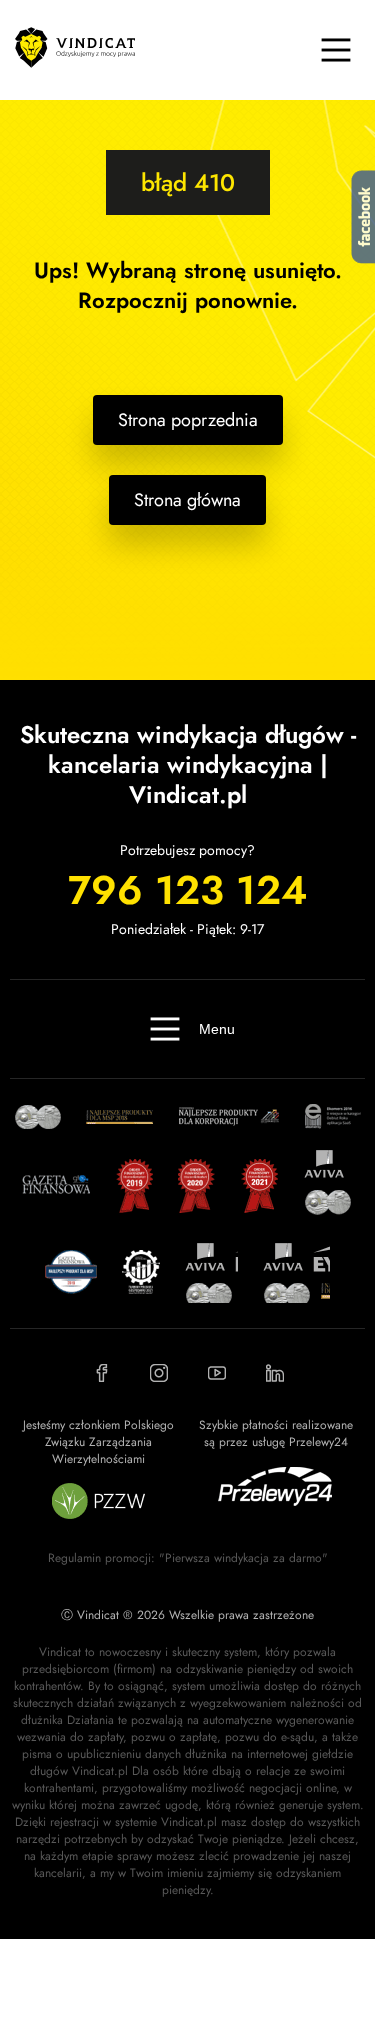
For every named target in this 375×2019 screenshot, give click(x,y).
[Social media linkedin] (275, 1373)
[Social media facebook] (101, 1373)
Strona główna (187, 500)
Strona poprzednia (188, 420)
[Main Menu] (336, 50)
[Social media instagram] (159, 1373)
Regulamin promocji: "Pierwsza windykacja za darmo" (188, 1558)
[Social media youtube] (217, 1373)
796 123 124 (187, 890)
